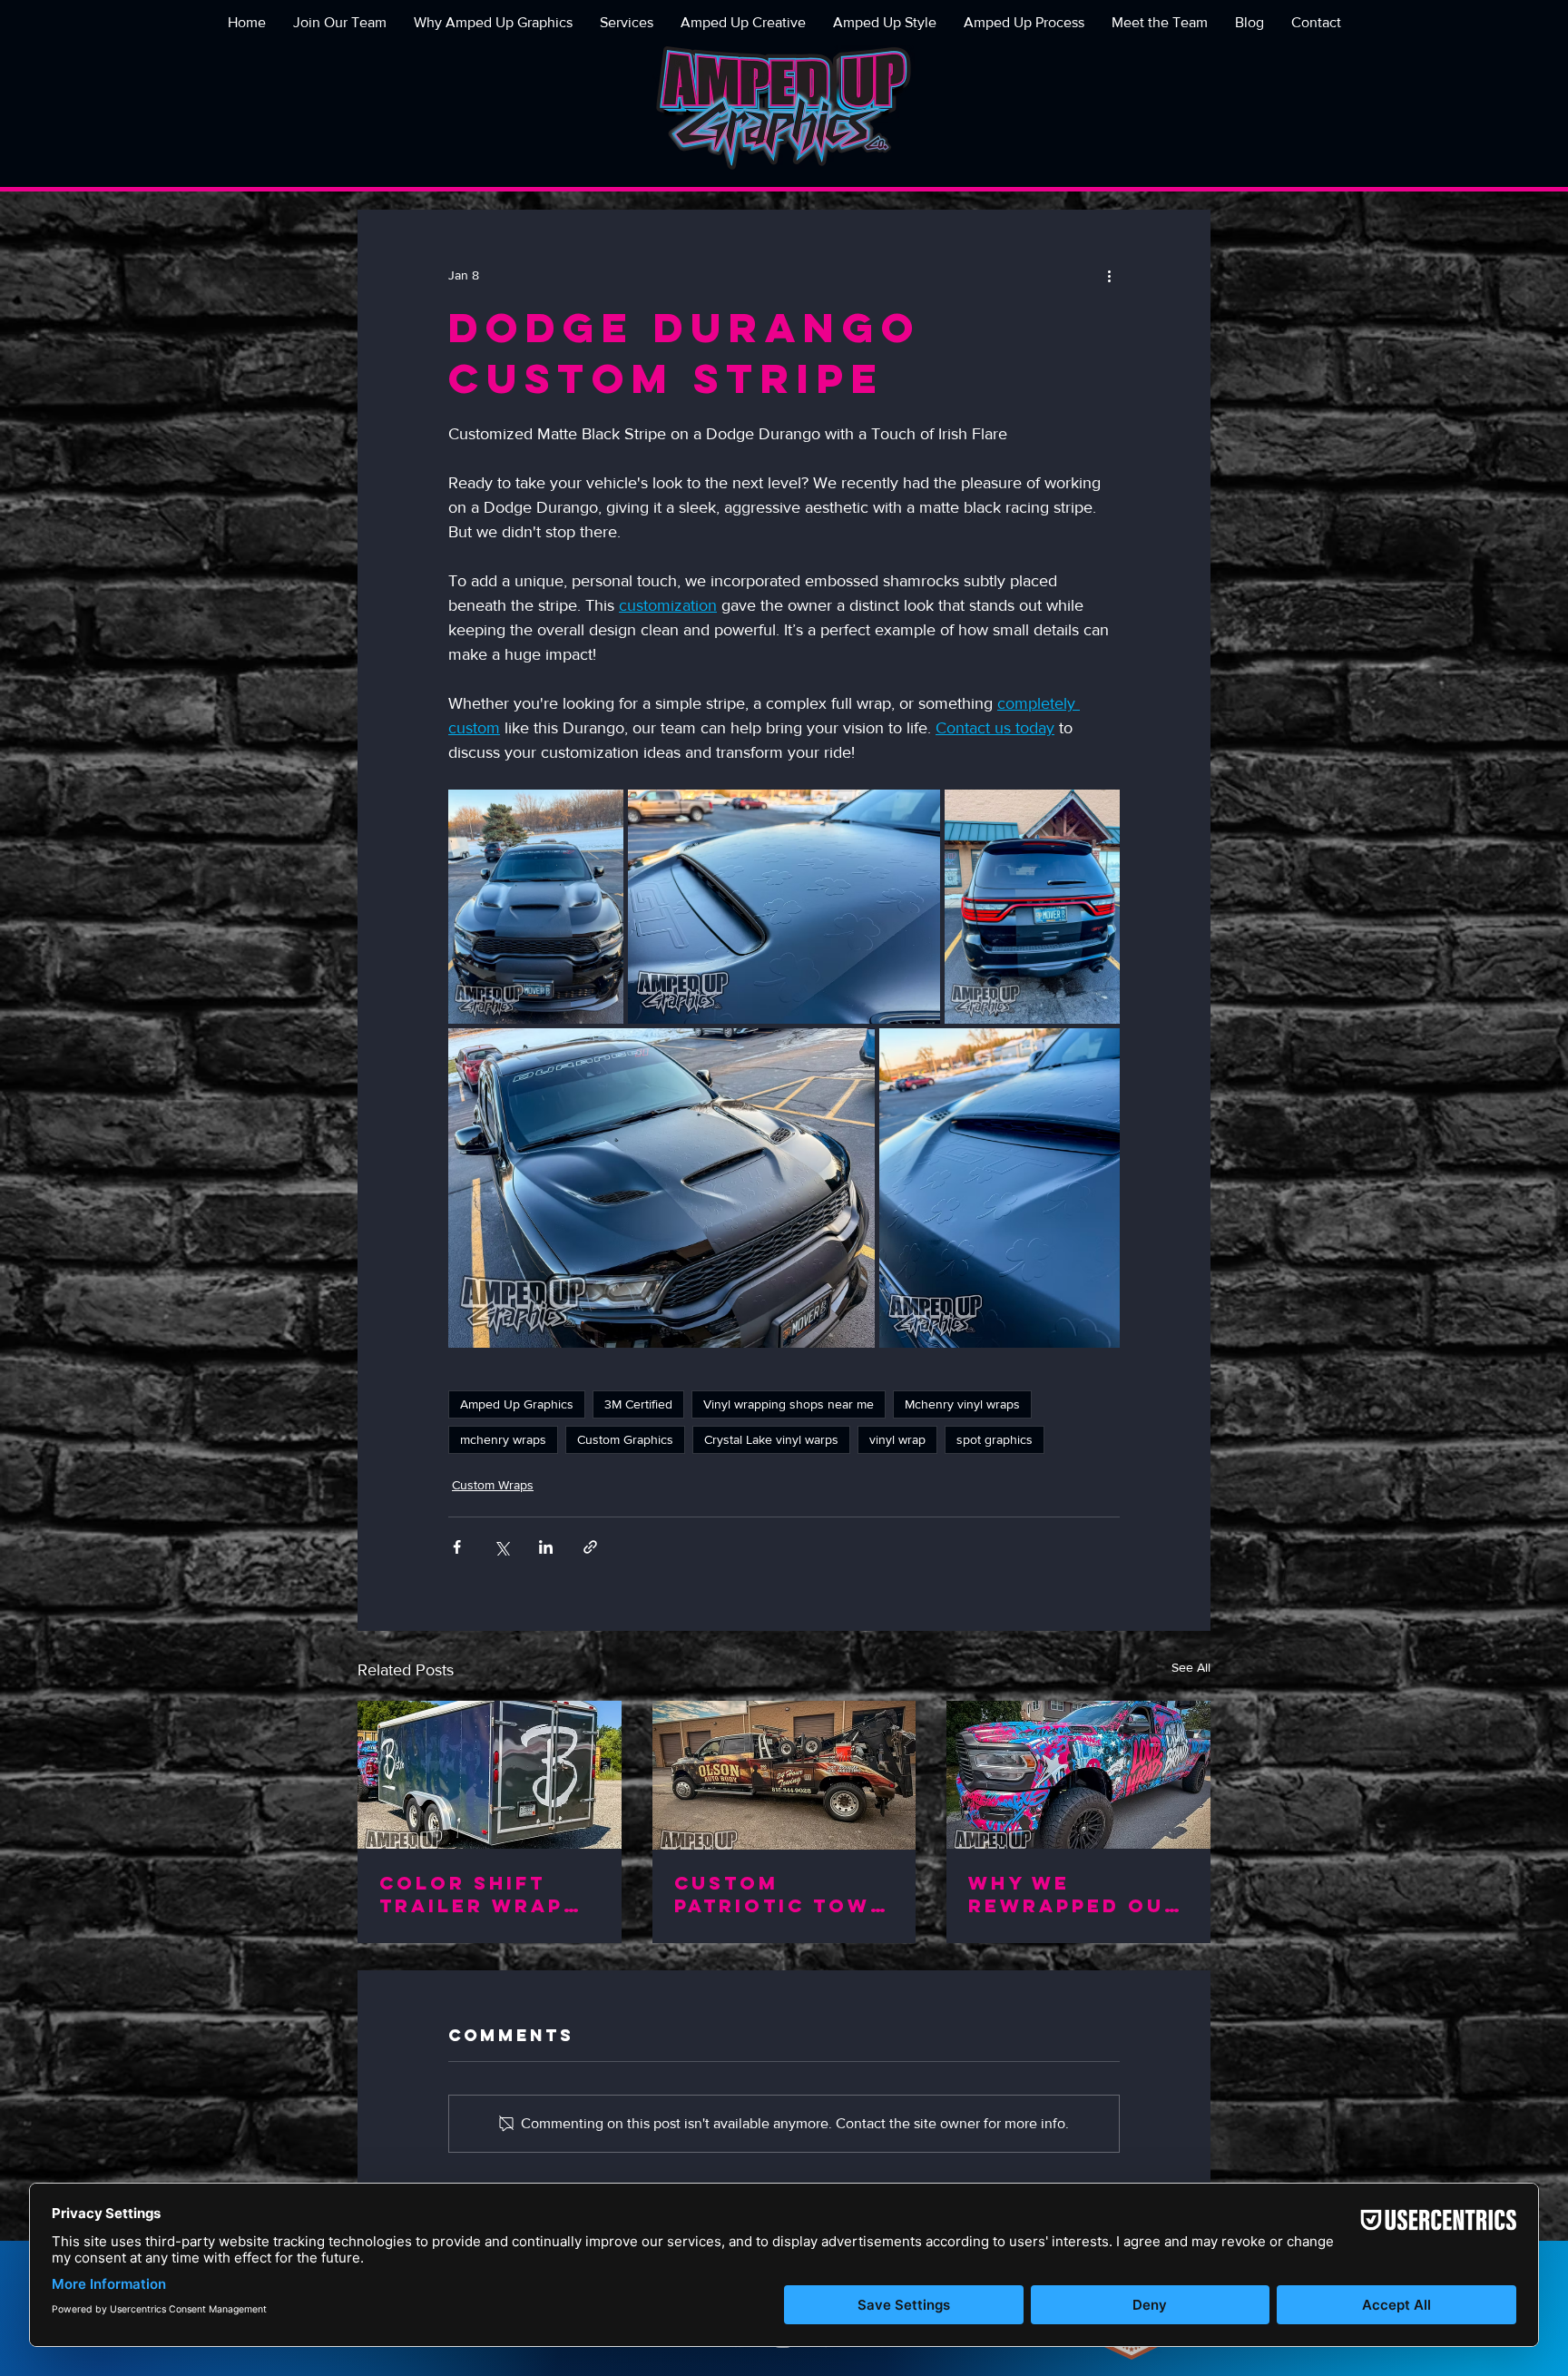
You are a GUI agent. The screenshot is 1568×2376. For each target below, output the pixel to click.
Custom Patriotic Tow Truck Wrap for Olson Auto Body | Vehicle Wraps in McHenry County (784, 1894)
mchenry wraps (503, 1439)
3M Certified (638, 1404)
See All (1191, 1667)
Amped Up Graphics (517, 1404)
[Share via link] (590, 1547)
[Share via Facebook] (457, 1547)
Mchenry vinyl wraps (962, 1404)
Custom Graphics (625, 1439)
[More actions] (1109, 275)
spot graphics (995, 1439)
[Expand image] (536, 907)
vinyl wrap (897, 1439)
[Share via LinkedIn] (546, 1547)
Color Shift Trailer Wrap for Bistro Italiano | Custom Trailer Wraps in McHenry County (488, 1894)
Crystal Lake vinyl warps (771, 1439)
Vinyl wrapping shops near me (789, 1404)
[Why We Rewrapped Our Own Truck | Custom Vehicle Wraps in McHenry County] (1078, 1775)
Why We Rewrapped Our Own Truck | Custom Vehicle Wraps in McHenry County (1078, 1894)
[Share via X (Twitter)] (501, 1547)
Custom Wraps (493, 1485)
